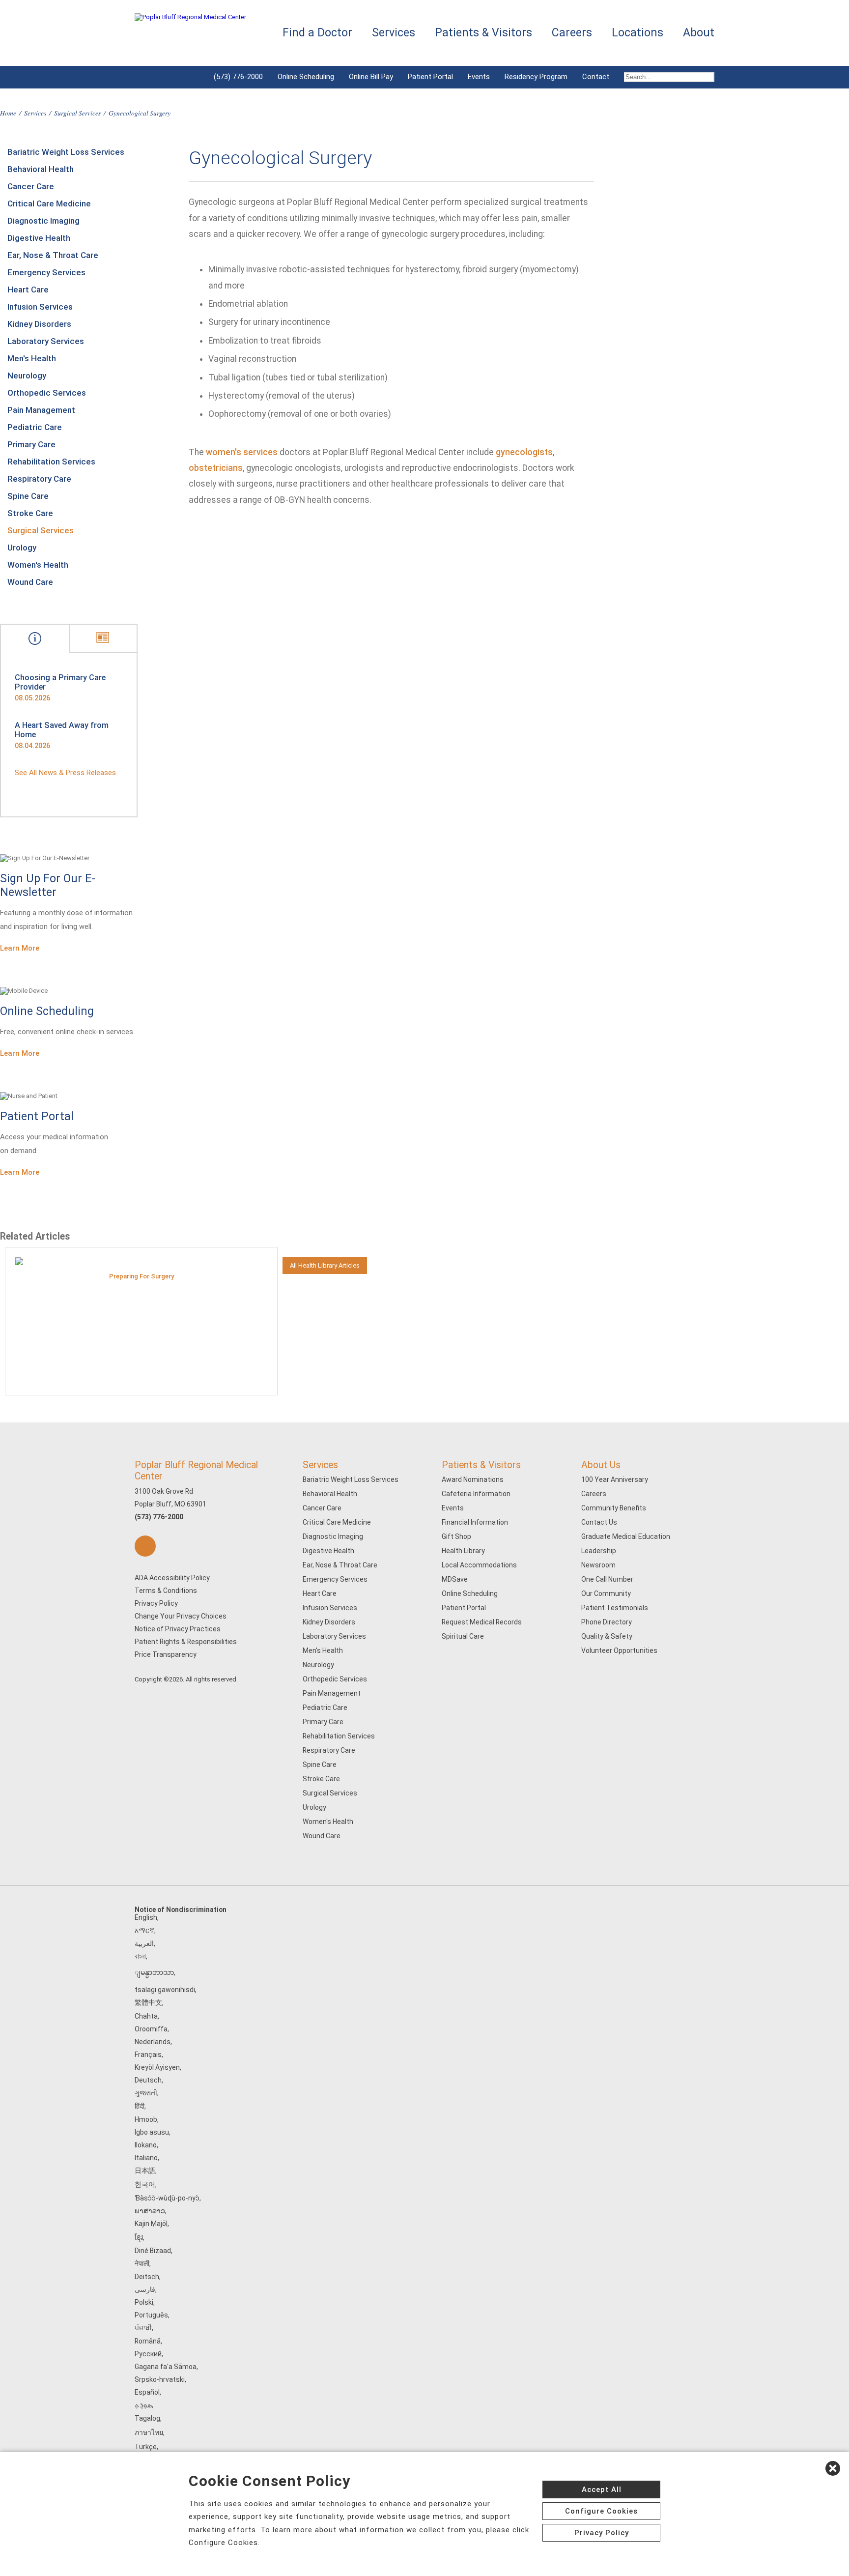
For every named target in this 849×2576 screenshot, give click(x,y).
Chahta (146, 2016)
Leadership (599, 1551)
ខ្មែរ (139, 2237)
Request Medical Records (482, 1622)
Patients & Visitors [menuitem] (483, 33)
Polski (144, 2302)
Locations (637, 33)
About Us (601, 1465)
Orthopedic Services (47, 393)
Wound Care (30, 582)
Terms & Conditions (166, 1591)
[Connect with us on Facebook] (145, 1546)
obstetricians (216, 468)
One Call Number (607, 1579)
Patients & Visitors (481, 1465)
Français (148, 2055)
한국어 (145, 2184)
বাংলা (140, 1956)
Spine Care (28, 496)
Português (151, 2315)
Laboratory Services (46, 341)
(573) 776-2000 (238, 77)
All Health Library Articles (325, 1265)
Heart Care (28, 289)
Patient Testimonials (615, 1608)
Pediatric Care (35, 427)
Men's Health (32, 358)
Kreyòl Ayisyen (157, 2067)
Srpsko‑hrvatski (160, 2379)
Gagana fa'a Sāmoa (166, 2367)
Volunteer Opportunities (619, 1650)
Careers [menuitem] (572, 33)
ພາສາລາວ (150, 2211)
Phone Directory (607, 1622)
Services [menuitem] (394, 33)
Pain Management (41, 410)
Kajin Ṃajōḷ (151, 2224)
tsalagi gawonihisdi (165, 1990)
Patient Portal (430, 77)
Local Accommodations (479, 1565)
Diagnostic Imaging (43, 221)
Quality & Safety (607, 1636)
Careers (594, 1494)
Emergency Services (46, 272)
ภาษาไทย (149, 2432)
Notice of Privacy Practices (178, 1629)
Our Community (606, 1593)
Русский (148, 2354)
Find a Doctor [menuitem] (317, 33)
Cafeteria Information (476, 1494)
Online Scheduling (306, 77)
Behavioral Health (41, 169)
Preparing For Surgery (141, 1276)
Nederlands (153, 2042)
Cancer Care (31, 186)
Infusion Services (40, 307)
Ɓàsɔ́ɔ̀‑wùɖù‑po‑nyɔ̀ (167, 2198)
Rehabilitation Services (51, 462)
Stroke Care (30, 513)
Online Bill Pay (371, 77)
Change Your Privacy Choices (181, 1616)
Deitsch (147, 2277)
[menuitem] (665, 77)
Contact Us (599, 1522)
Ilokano (146, 2145)
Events (479, 77)
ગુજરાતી (146, 2093)
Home (8, 113)
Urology (22, 548)
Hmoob (146, 2119)
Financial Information (475, 1522)
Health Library (463, 1551)
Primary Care (31, 444)
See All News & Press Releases (65, 773)
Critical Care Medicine (49, 203)
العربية (144, 1943)
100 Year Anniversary (615, 1479)
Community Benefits (614, 1508)
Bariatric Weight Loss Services (66, 152)
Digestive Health (39, 238)
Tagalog (147, 2418)
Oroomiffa (151, 2029)
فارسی (145, 2289)
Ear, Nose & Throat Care (53, 255)
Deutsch (148, 2080)
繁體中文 (148, 2002)
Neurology (27, 376)
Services (35, 113)
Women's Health (38, 565)
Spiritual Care (463, 1636)
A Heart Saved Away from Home (62, 730)
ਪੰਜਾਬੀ (143, 2328)
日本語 (145, 2171)
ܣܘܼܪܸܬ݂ (143, 2405)
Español (147, 2392)
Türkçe (146, 2447)
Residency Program (536, 77)
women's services (242, 452)
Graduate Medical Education (626, 1536)
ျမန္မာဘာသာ (154, 1972)
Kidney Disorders (39, 324)
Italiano (146, 2158)
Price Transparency (166, 1654)
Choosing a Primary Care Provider (60, 682)
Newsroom (598, 1565)
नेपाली (142, 2263)
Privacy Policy (156, 1603)
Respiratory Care (39, 479)
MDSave (455, 1579)
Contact (596, 77)
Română (148, 2341)
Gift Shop (456, 1536)
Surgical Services (77, 113)
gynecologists (524, 452)
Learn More (20, 948)
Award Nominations (473, 1479)
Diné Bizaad (153, 2251)
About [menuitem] (699, 33)
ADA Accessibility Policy (172, 1578)
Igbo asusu (152, 2132)
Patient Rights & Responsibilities (186, 1642)
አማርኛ (144, 1930)
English (146, 1917)
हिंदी (140, 2106)
